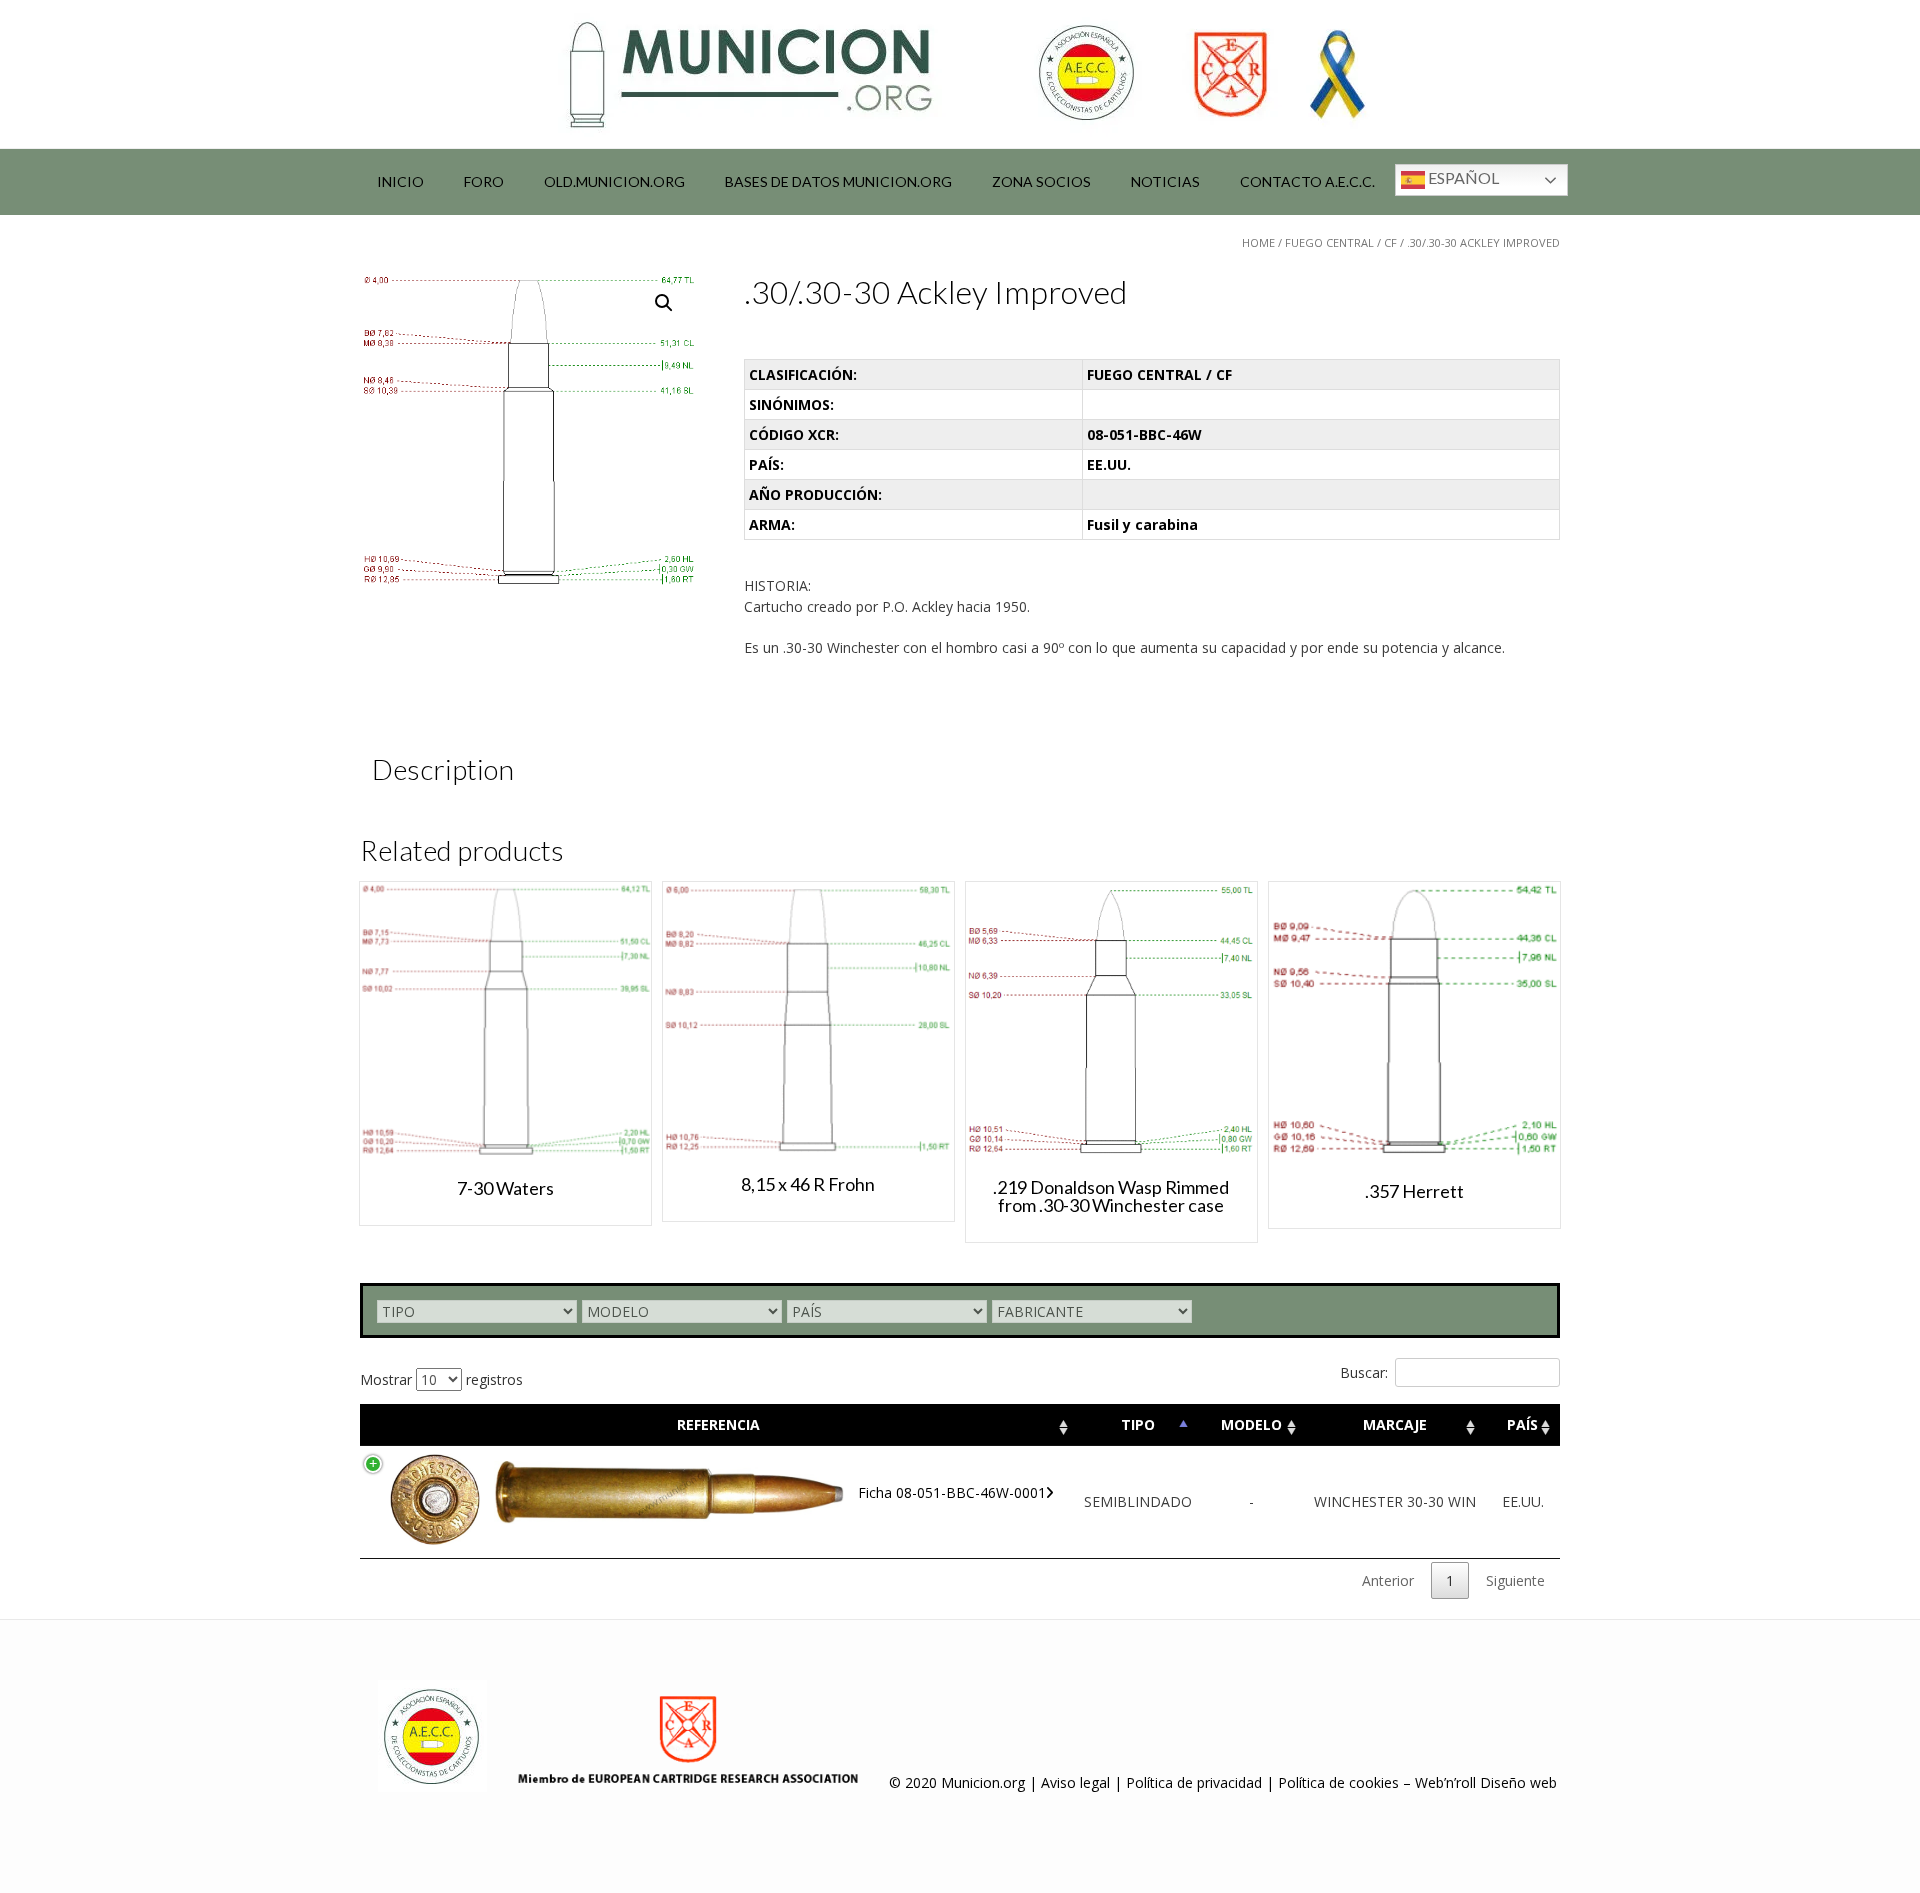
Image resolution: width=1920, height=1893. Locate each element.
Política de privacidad (1194, 1782)
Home (1258, 242)
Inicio (400, 181)
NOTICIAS (1165, 181)
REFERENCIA (718, 1424)
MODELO (1251, 1424)
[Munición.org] (960, 74)
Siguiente (1515, 1580)
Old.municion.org (614, 181)
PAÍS (1522, 1424)
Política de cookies (1338, 1782)
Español (1462, 177)
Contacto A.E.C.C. (1307, 181)
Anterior (1388, 1580)
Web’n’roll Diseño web (1486, 1782)
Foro (484, 181)
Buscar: (1364, 1372)
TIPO (1138, 1424)
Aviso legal (1075, 1782)
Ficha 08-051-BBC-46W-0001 (952, 1492)
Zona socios (1041, 181)
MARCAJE (1395, 1424)
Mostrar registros (441, 1379)
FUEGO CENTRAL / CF (1341, 242)
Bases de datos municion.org (838, 181)
